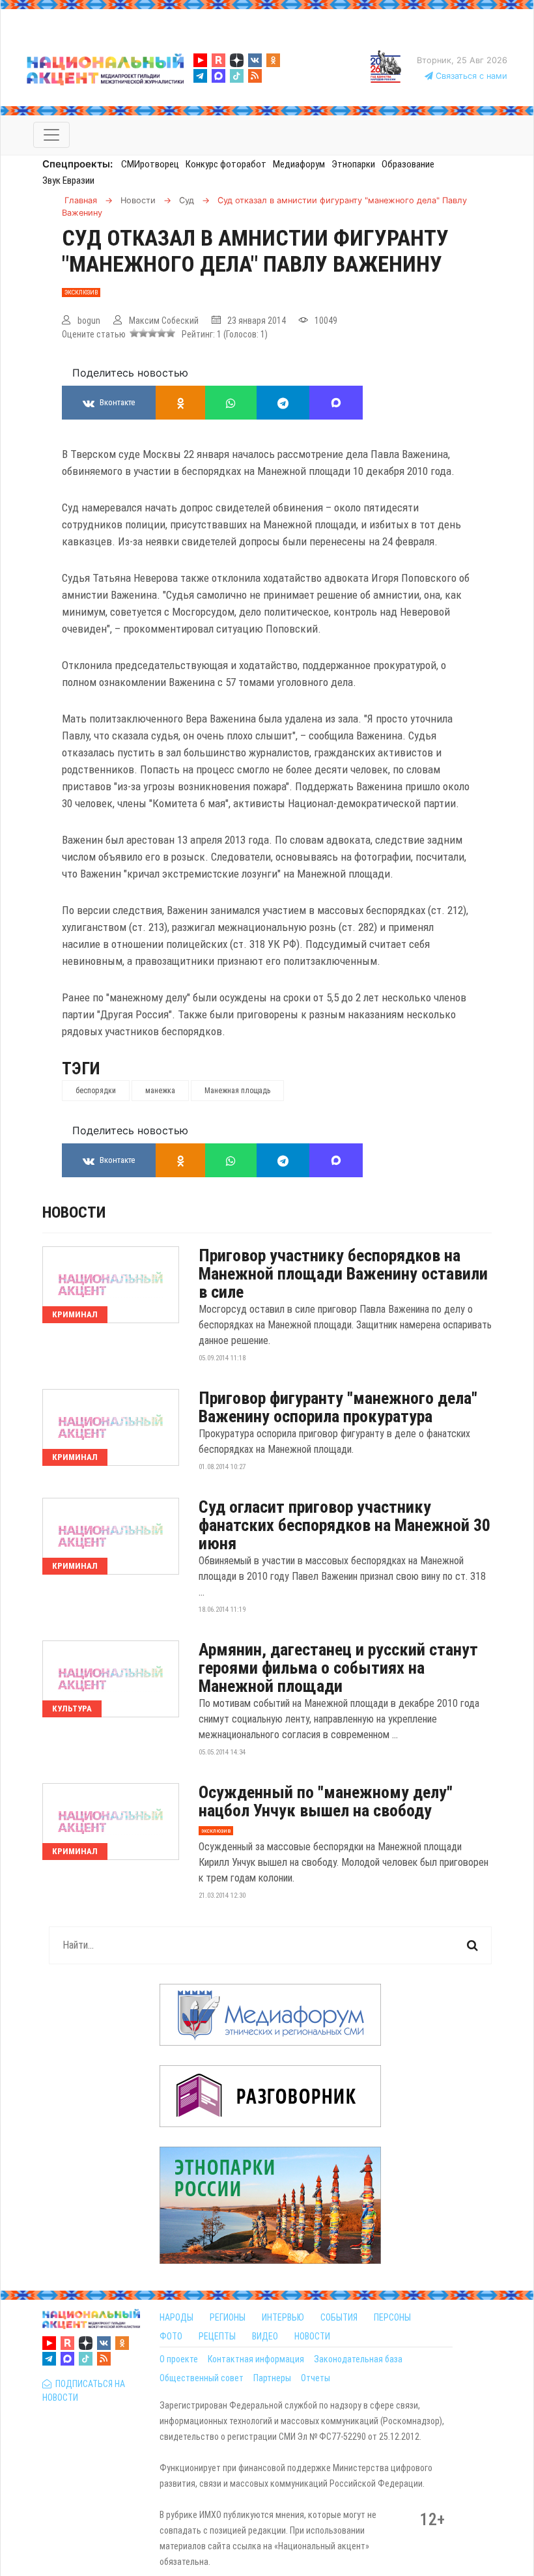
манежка (160, 1091)
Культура (72, 1709)
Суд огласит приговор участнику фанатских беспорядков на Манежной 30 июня (344, 1525)
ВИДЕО (265, 2336)
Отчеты (316, 2378)
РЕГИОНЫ (228, 2317)
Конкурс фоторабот (226, 164)
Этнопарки (353, 164)
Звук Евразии (68, 180)
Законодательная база (358, 2359)
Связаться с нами (470, 76)
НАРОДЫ (176, 2317)
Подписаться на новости (84, 2391)
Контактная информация (256, 2359)
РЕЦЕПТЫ (217, 2336)
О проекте (179, 2359)
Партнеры (272, 2378)
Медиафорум (299, 164)
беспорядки (96, 1091)
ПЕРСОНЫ (392, 2317)
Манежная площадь (237, 1091)
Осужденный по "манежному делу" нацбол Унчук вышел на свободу (326, 1801)
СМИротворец (150, 164)
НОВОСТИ (312, 2336)
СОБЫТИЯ (339, 2317)
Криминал (75, 1314)
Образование (408, 164)
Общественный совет (202, 2378)
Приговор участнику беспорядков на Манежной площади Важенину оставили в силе (343, 1274)
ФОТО (171, 2336)
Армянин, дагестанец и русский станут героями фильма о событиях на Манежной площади (338, 1668)
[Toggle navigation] (51, 135)
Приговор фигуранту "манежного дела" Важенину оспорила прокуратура (338, 1407)
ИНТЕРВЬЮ (283, 2317)
